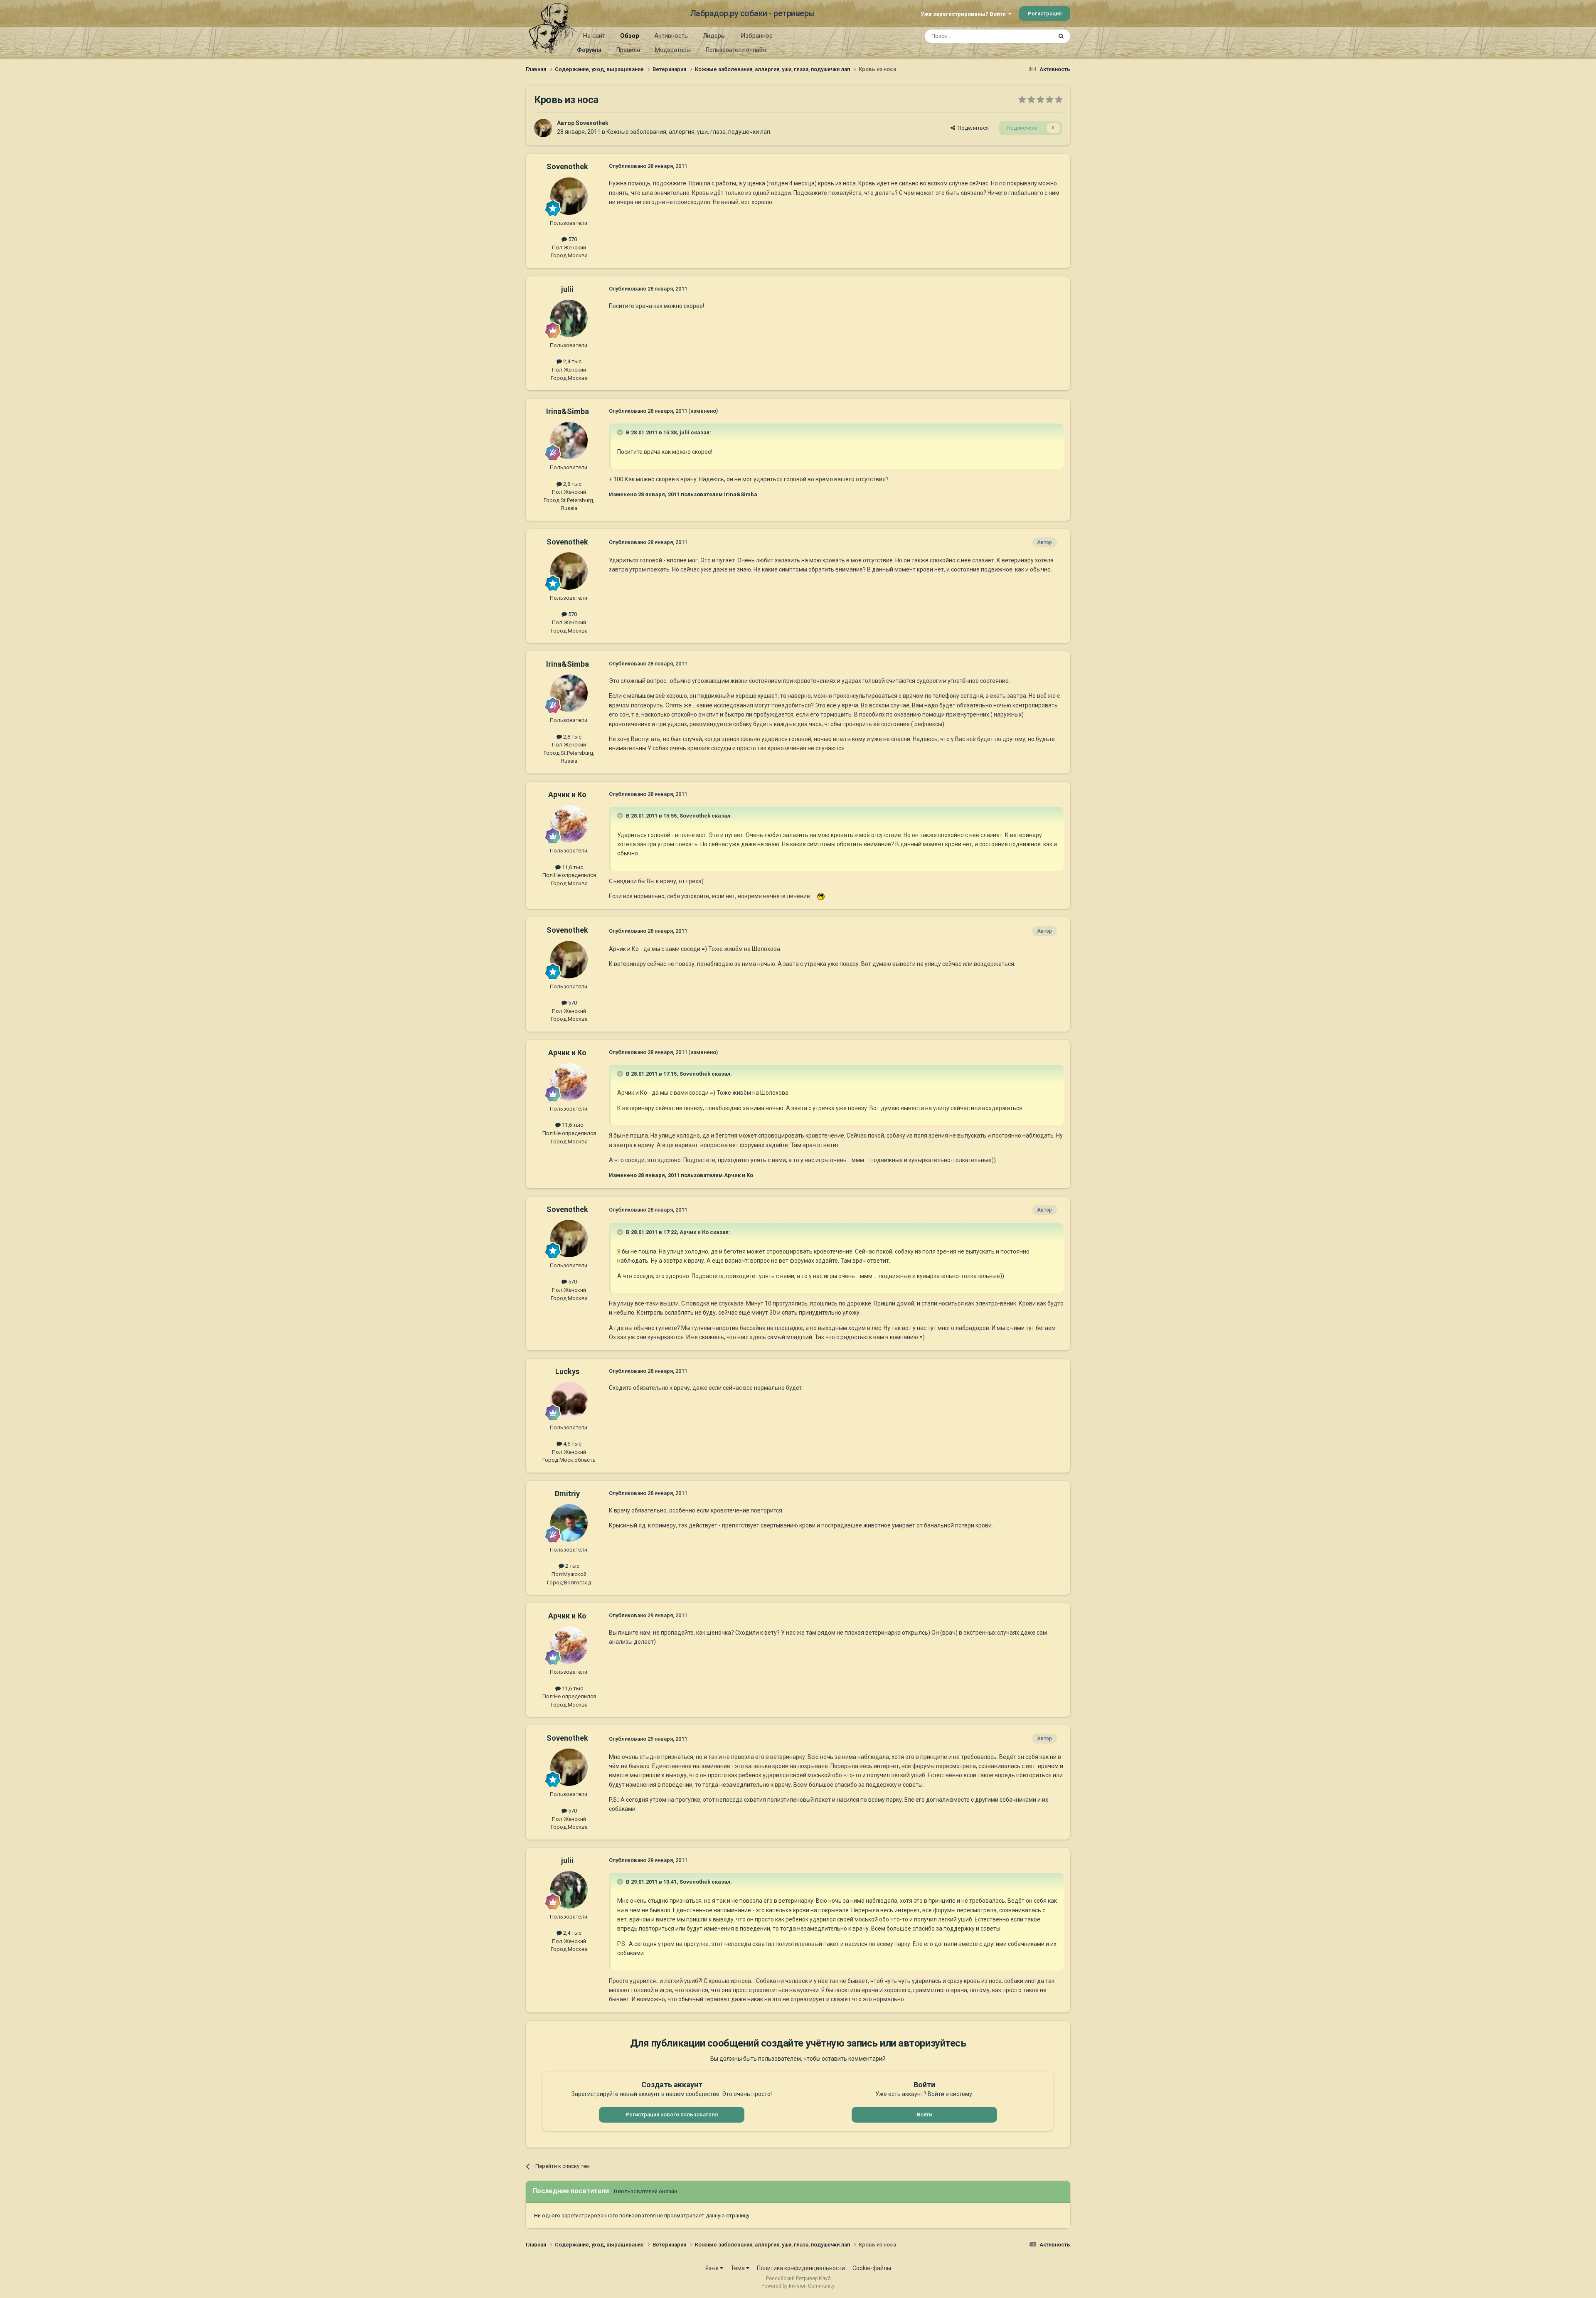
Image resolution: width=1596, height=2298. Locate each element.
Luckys (567, 1371)
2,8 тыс (572, 484)
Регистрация (1045, 14)
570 (572, 239)
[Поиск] (1061, 36)
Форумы (589, 50)
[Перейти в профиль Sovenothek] (543, 128)
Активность (671, 36)
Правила (628, 50)
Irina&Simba (568, 411)
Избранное (757, 36)
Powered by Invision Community (798, 2286)
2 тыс (572, 1566)
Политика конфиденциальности (801, 2268)
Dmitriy (567, 1494)
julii (567, 289)
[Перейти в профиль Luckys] (569, 1401)
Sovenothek (592, 123)
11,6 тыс (572, 867)
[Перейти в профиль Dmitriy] (569, 1523)
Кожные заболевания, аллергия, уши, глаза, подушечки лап (688, 132)
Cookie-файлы (872, 2268)
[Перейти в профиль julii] (569, 318)
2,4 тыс (572, 361)
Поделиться (972, 128)
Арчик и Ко (567, 794)
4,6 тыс (572, 1444)
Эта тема (1030, 36)
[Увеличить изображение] (821, 896)
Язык (713, 2268)
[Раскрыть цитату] (621, 432)
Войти (924, 2115)
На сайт (594, 36)
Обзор (630, 36)
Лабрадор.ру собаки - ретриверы (752, 13)
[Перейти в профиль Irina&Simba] (569, 441)
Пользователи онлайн (736, 50)
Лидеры (714, 36)
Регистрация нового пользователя (672, 2115)
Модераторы (673, 50)
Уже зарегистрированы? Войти (964, 14)
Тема (738, 2268)
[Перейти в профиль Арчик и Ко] (569, 824)
